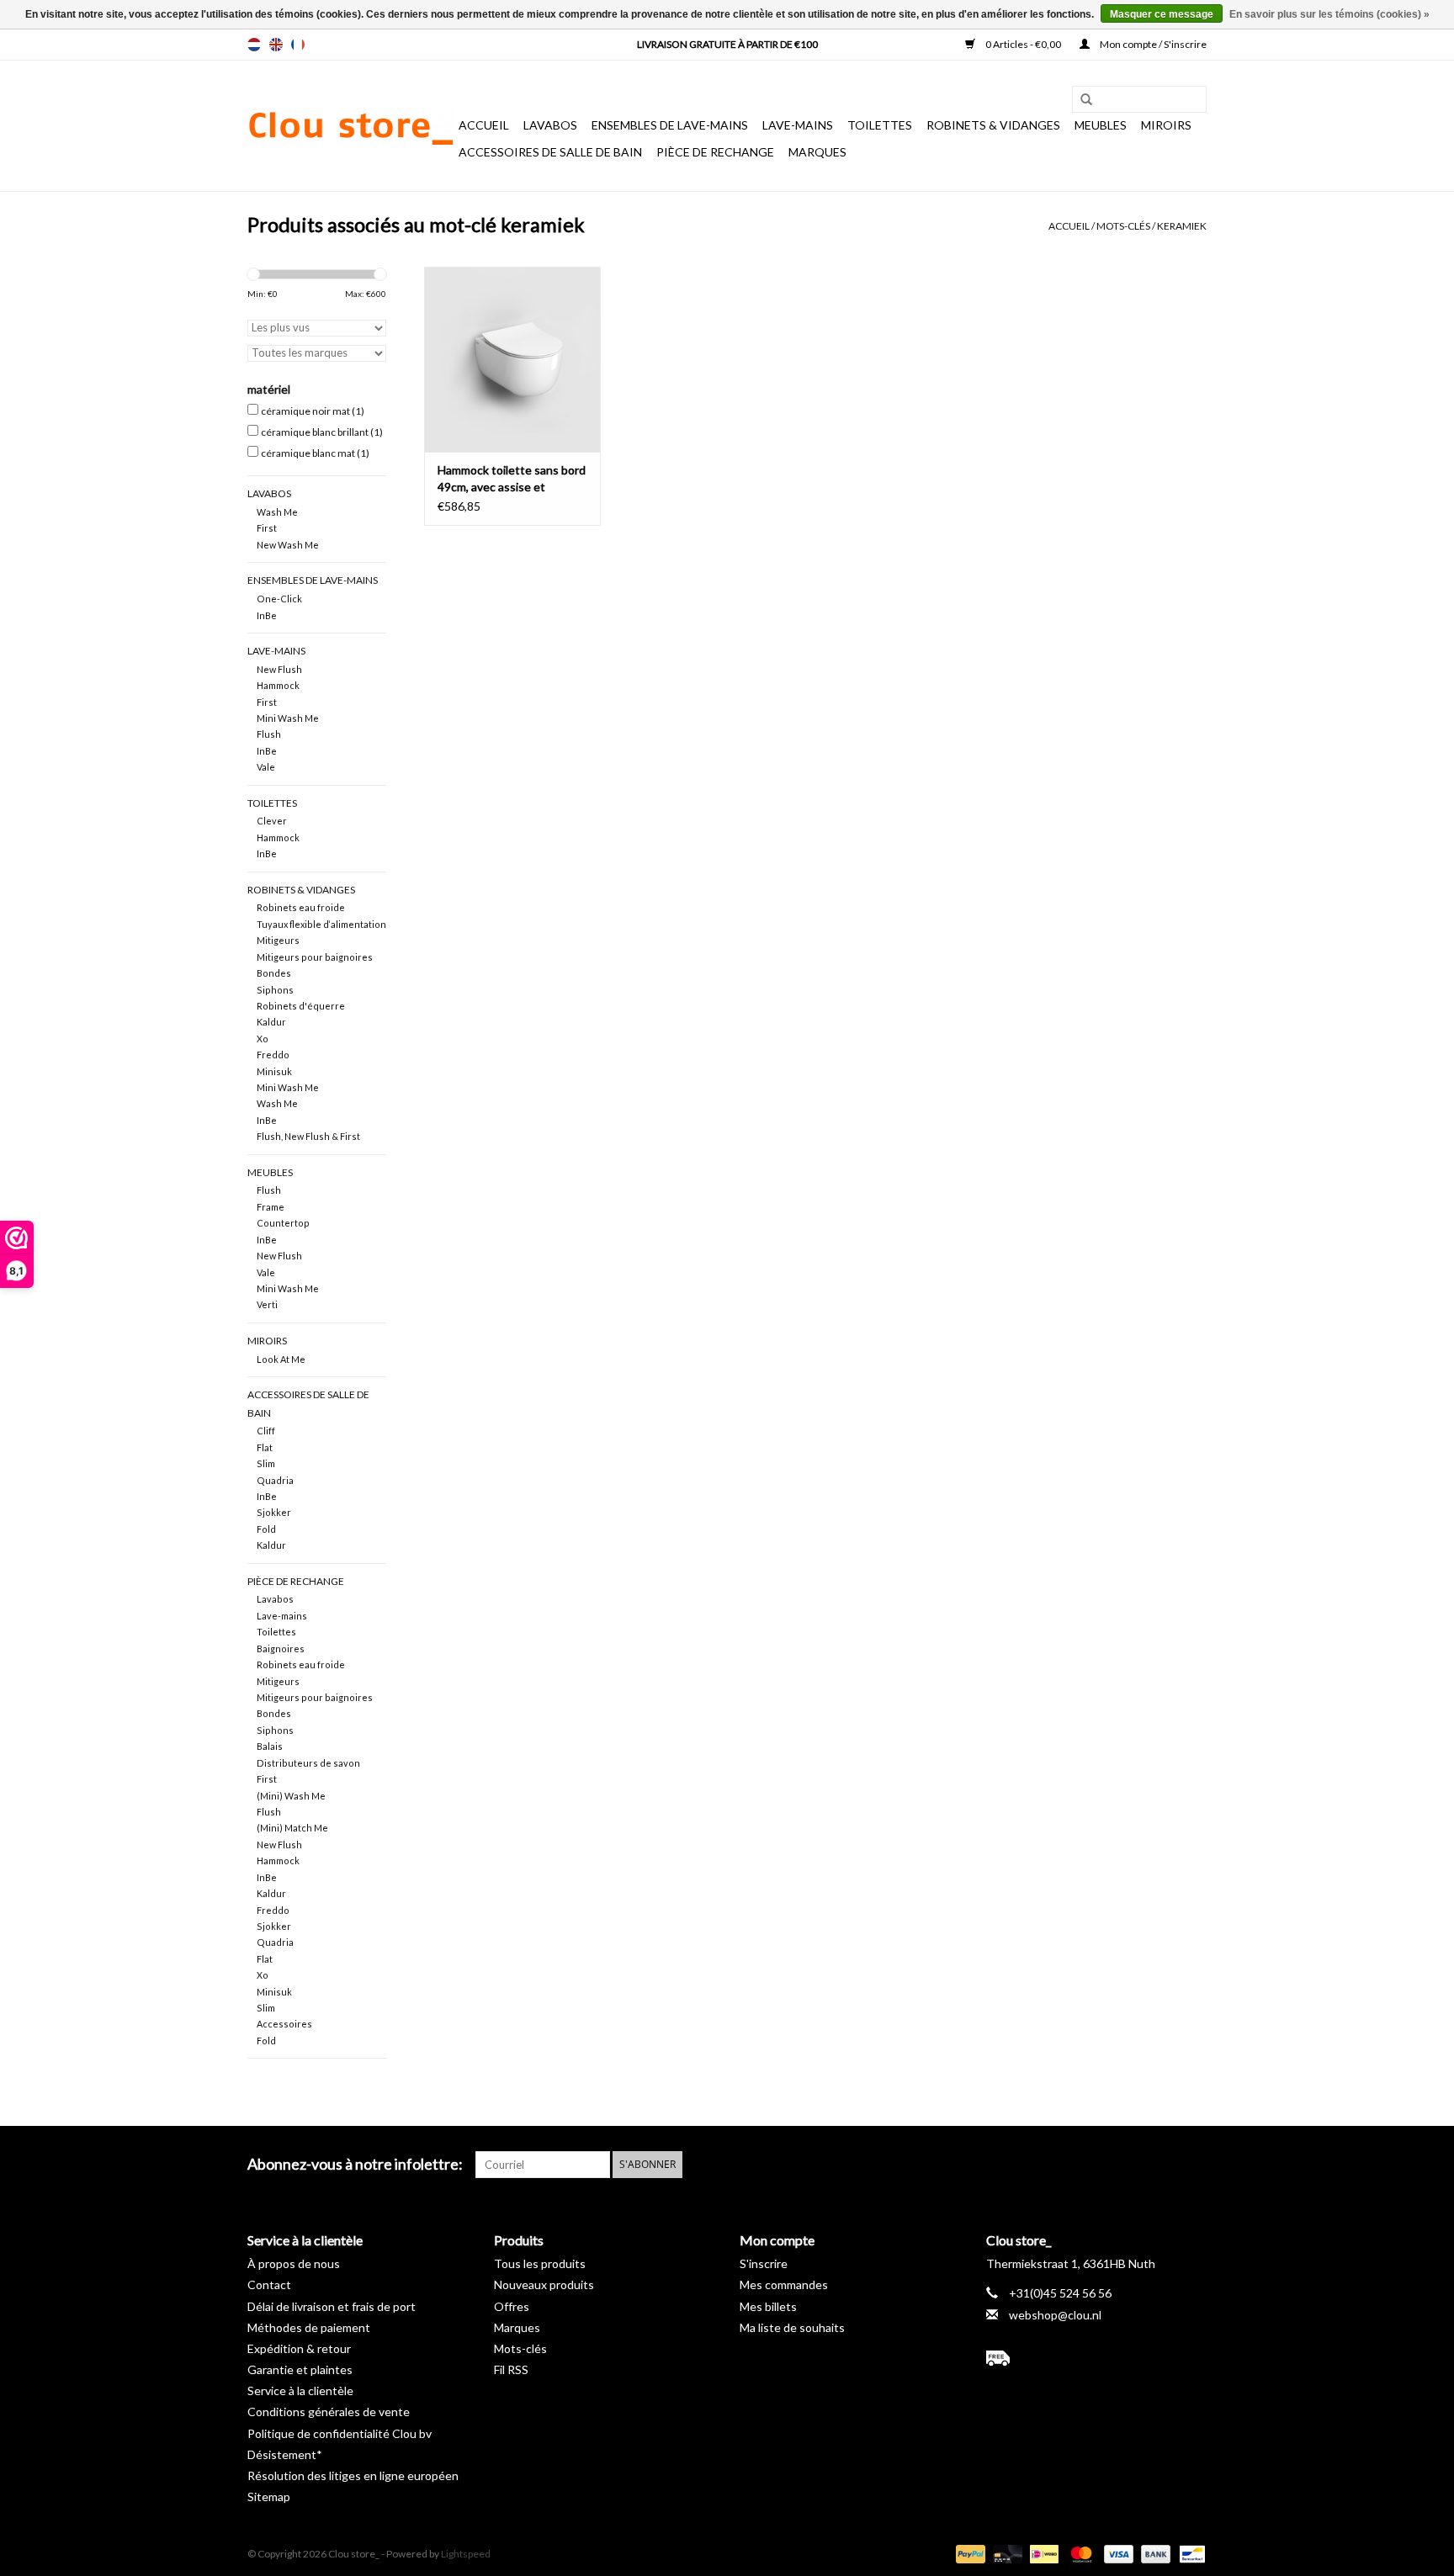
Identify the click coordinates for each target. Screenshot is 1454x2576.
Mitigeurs (278, 940)
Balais (270, 1746)
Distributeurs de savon (308, 1763)
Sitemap (269, 2496)
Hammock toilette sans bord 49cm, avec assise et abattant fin (512, 479)
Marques (817, 152)
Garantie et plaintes (300, 2369)
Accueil (484, 125)
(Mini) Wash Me (291, 1796)
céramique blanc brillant (322, 432)
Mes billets (768, 2306)
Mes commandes (784, 2284)
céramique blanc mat (315, 453)
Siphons (275, 990)
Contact (269, 2284)
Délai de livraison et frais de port (332, 2306)
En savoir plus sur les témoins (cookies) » (1329, 14)
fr (298, 45)
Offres (512, 2306)
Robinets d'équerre (301, 1006)
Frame (271, 1207)
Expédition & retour (299, 2348)
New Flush (279, 669)
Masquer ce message (1162, 14)
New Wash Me (288, 545)
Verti (267, 1304)
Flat (265, 1447)
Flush (269, 734)
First (267, 528)
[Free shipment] (1097, 2358)
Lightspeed (466, 2554)
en (276, 45)
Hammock (278, 685)
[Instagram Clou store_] (1193, 2165)
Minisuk (274, 1071)
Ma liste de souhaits (792, 2327)
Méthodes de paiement (309, 2327)
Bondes (274, 973)
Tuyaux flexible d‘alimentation (321, 924)
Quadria (275, 1480)
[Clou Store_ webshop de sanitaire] (350, 126)
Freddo (273, 1055)
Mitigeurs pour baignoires (315, 957)
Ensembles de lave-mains (670, 125)
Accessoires (284, 2024)
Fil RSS (511, 2369)
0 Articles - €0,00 (1023, 44)
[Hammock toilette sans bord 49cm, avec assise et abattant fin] (512, 359)
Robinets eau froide (301, 907)
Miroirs (1166, 125)
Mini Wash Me (288, 718)
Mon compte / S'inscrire (1152, 44)
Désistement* (285, 2454)
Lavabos (550, 125)
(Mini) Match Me (292, 1828)
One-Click (279, 599)
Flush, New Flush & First (308, 1136)
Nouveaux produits (544, 2284)
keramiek (1182, 226)
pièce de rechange (715, 152)
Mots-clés (1123, 226)
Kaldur (271, 1022)
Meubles (1101, 125)
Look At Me (281, 1359)
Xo (263, 1039)
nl (254, 45)
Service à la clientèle (300, 2390)
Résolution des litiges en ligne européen (353, 2475)
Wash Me (277, 512)
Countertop (283, 1223)
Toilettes (880, 125)
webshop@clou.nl (1055, 2315)
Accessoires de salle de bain (550, 152)
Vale (266, 767)
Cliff (266, 1431)
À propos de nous (294, 2263)
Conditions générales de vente (329, 2412)
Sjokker (274, 1512)
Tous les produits (540, 2263)
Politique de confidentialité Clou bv (340, 2433)
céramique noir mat (313, 411)
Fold (266, 1529)
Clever (272, 821)
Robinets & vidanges (993, 125)
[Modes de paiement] (968, 2553)
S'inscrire (764, 2263)
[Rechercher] (1080, 100)
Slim (266, 1463)
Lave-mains (798, 125)
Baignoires (281, 1648)
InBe (267, 615)
